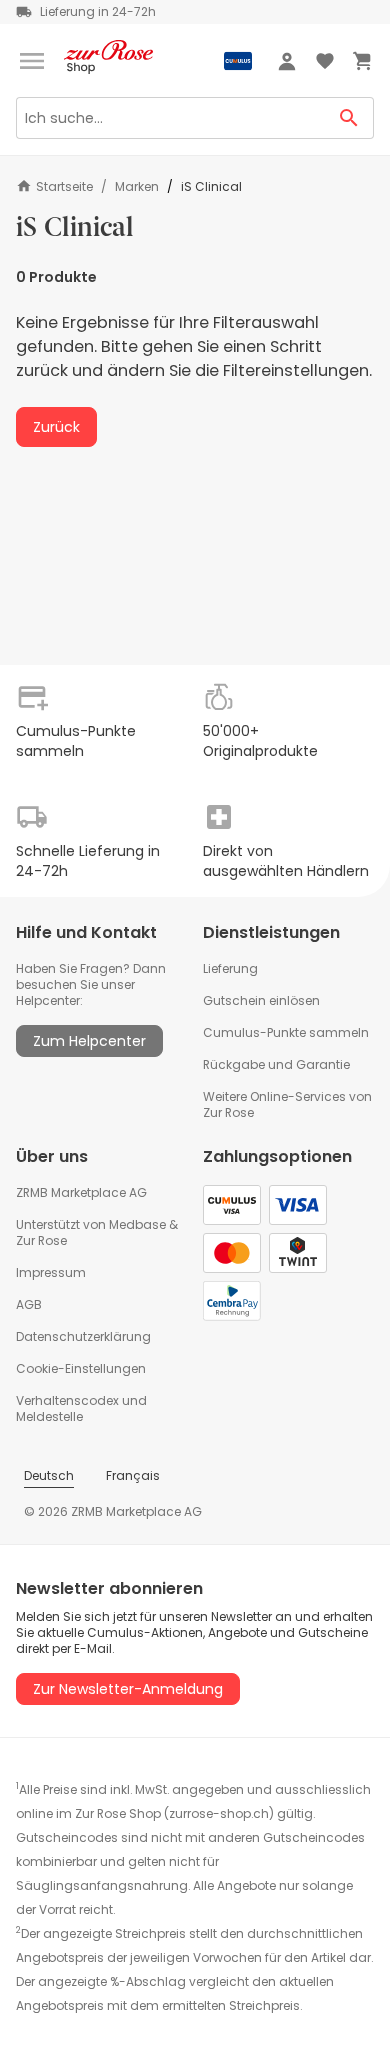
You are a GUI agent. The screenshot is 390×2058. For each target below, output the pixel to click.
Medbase (137, 1224)
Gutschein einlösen (261, 1000)
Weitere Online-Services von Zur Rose (287, 1104)
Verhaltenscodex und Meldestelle (81, 1408)
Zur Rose (41, 1240)
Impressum (51, 1272)
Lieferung (230, 968)
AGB (29, 1304)
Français (133, 1475)
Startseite (64, 186)
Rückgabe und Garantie (276, 1064)
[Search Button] (349, 118)
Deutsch (49, 1475)
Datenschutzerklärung (83, 1336)
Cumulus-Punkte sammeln (286, 1032)
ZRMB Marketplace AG (81, 1192)
